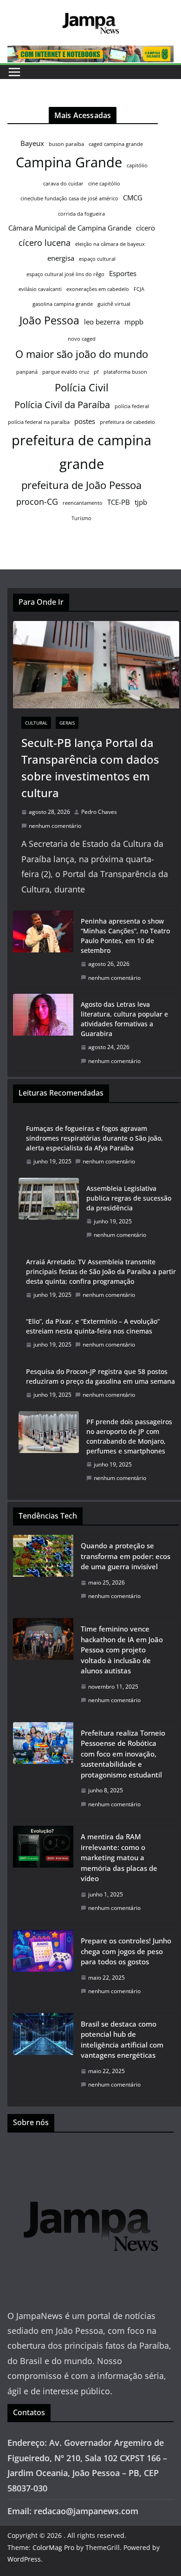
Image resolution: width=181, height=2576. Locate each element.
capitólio (137, 165)
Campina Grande (69, 162)
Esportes (123, 273)
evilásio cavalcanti (40, 289)
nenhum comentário (55, 826)
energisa (61, 258)
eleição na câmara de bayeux (110, 244)
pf (96, 372)
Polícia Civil (82, 387)
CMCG (133, 198)
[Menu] (14, 72)
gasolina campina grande (63, 304)
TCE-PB (119, 502)
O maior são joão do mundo (82, 354)
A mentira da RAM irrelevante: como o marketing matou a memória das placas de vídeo (119, 1857)
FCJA (139, 289)
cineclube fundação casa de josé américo (69, 198)
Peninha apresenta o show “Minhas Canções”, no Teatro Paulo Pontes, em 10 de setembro (125, 936)
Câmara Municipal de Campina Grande (70, 228)
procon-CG (37, 502)
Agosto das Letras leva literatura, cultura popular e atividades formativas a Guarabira (124, 1019)
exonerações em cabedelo (98, 289)
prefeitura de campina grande (81, 452)
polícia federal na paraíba (39, 422)
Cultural (36, 723)
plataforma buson (125, 372)
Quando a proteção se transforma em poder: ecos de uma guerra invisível (126, 1556)
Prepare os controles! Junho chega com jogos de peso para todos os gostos (126, 1951)
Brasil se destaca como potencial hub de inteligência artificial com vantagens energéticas (122, 2040)
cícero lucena (45, 243)
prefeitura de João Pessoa (81, 485)
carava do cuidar (63, 184)
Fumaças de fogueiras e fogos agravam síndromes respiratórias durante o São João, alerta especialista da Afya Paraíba (94, 1138)
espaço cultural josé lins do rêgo (65, 274)
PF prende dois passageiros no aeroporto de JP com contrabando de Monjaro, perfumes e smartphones (129, 1436)
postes (85, 421)
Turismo (81, 518)
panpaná (27, 372)
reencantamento (83, 503)
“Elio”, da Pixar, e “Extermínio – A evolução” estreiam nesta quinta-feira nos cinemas (93, 1326)
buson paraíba (66, 144)
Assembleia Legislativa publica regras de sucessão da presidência (129, 1198)
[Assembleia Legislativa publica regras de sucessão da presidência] (49, 1212)
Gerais (67, 723)
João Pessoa (49, 320)
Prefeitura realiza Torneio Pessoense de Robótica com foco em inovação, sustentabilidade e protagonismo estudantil (123, 1754)
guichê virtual (114, 304)
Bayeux (32, 143)
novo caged (82, 339)
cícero (145, 228)
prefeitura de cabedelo (127, 422)
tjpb (141, 502)
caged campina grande (116, 144)
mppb (134, 322)
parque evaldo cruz (66, 372)
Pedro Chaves (99, 812)
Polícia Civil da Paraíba (62, 405)
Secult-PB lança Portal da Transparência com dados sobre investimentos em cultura (90, 768)
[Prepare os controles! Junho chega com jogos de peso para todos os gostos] (43, 1969)
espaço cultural (97, 259)
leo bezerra (102, 322)
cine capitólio (104, 184)
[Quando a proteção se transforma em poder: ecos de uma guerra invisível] (43, 1574)
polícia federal (132, 406)
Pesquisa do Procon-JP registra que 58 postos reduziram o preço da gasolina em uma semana (100, 1376)
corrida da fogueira (81, 214)
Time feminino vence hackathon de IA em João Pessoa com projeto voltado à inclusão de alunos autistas (122, 1650)
